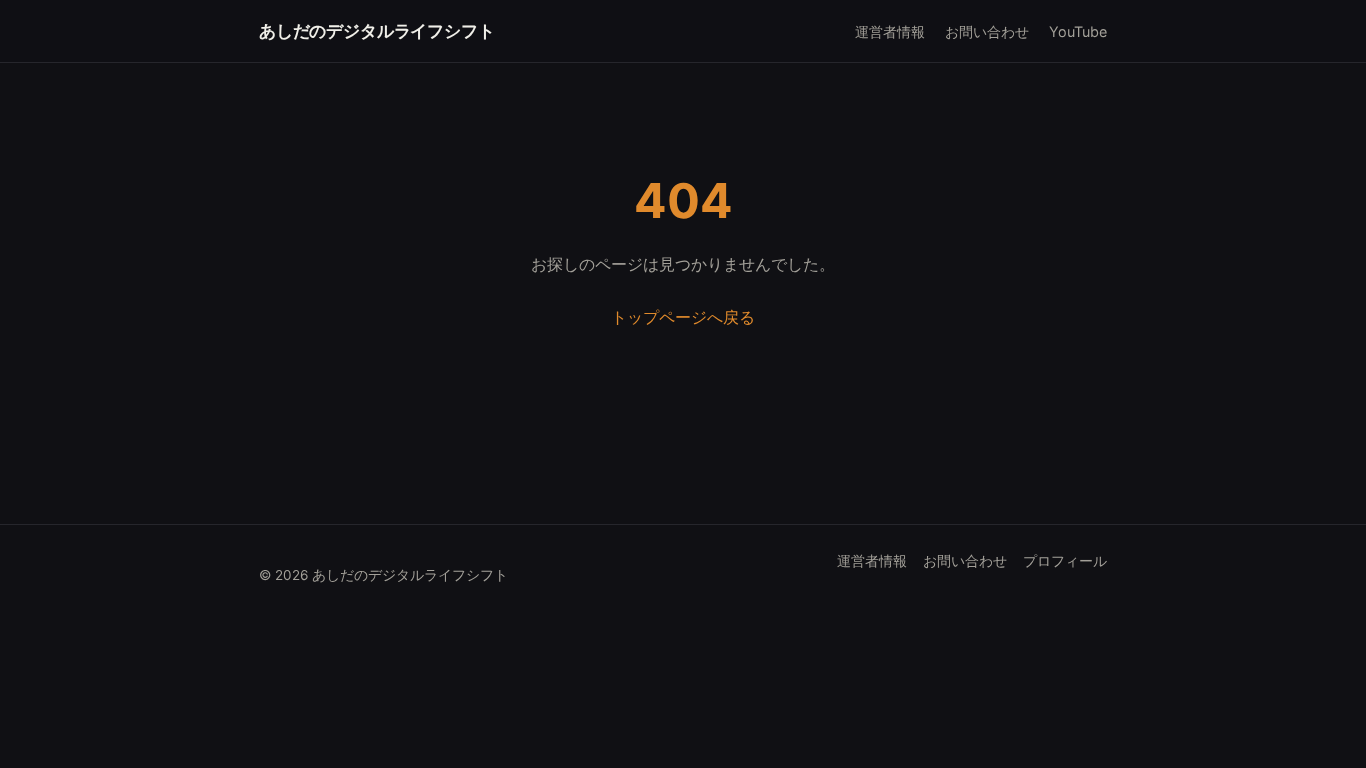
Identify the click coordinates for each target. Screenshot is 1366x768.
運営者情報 (890, 31)
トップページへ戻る (683, 317)
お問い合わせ (987, 31)
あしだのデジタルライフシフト (377, 31)
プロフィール (1065, 561)
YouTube (1078, 31)
